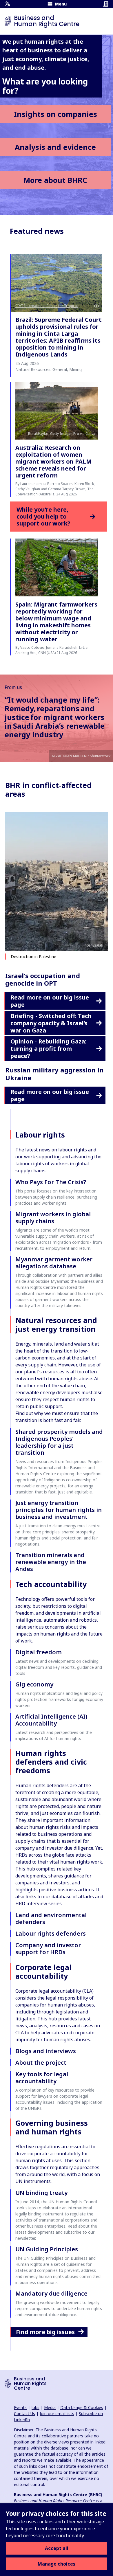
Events (20, 2407)
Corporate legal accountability (43, 1971)
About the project (41, 2063)
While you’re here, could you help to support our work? (43, 517)
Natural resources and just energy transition (56, 1324)
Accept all (57, 2548)
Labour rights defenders (51, 1933)
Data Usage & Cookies (82, 2407)
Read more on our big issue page (50, 1001)
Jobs (35, 2407)
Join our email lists (57, 2414)
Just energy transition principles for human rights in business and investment (59, 1510)
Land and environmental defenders (51, 1918)
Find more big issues (45, 2332)
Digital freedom (39, 1652)
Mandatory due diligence (51, 2293)
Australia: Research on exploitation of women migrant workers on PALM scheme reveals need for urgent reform (53, 461)
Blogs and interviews (46, 2051)
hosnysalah (94, 945)
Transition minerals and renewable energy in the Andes (51, 1562)
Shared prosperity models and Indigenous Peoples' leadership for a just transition (59, 1442)
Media (50, 2407)
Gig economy (34, 1684)
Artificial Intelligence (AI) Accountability (51, 1720)
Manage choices (57, 2564)
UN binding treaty (41, 2193)
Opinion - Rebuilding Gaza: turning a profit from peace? (48, 1049)
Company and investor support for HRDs (48, 1948)
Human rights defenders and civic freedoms (51, 1762)
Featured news (37, 231)
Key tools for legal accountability (42, 2078)
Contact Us (24, 2414)
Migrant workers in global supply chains (53, 1218)
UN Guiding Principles (47, 2249)
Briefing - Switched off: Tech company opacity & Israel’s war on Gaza (51, 1023)
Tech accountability (51, 1584)
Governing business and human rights (52, 2127)
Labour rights (40, 1135)
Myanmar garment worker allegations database (54, 1263)
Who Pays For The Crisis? (51, 1182)
